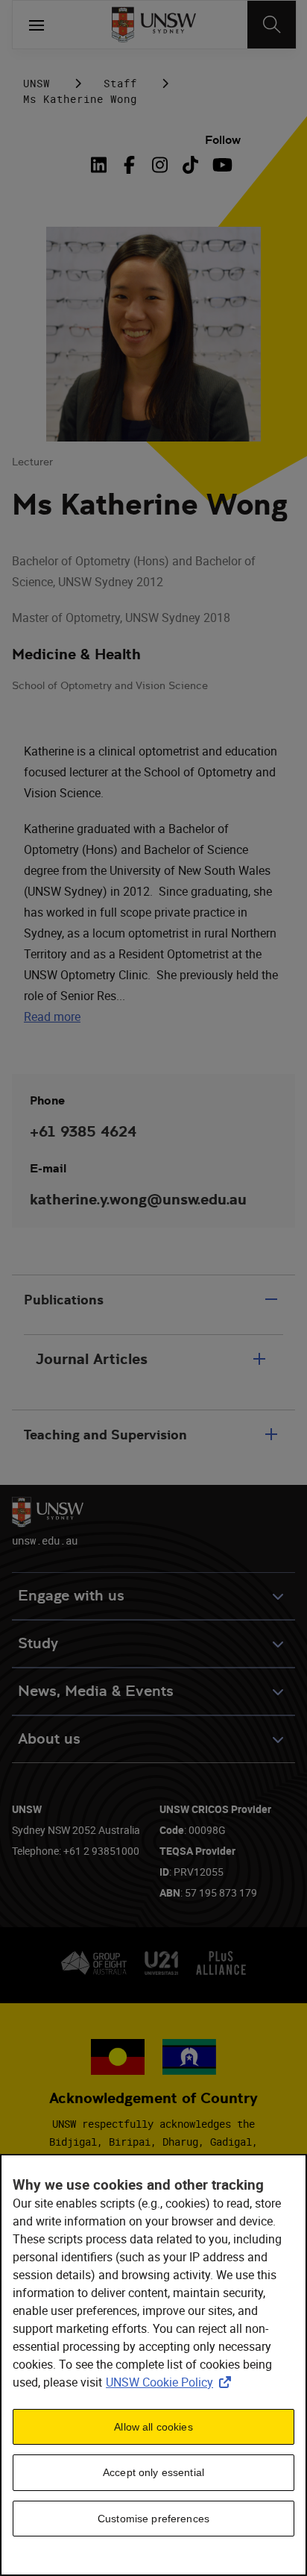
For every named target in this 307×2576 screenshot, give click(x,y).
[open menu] (37, 25)
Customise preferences (153, 2519)
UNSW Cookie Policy (171, 2382)
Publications (64, 1300)
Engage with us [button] (71, 1596)
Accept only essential (153, 2472)
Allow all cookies (153, 2427)
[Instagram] (160, 165)
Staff (120, 83)
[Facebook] (129, 165)
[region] (153, 2365)
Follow (223, 140)
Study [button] (38, 1643)
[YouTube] (221, 165)
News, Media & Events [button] (96, 1691)
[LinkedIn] (101, 165)
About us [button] (49, 1739)
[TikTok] (190, 165)
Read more (52, 1017)
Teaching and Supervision (105, 1435)
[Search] (272, 25)
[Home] (154, 25)
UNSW (37, 83)
